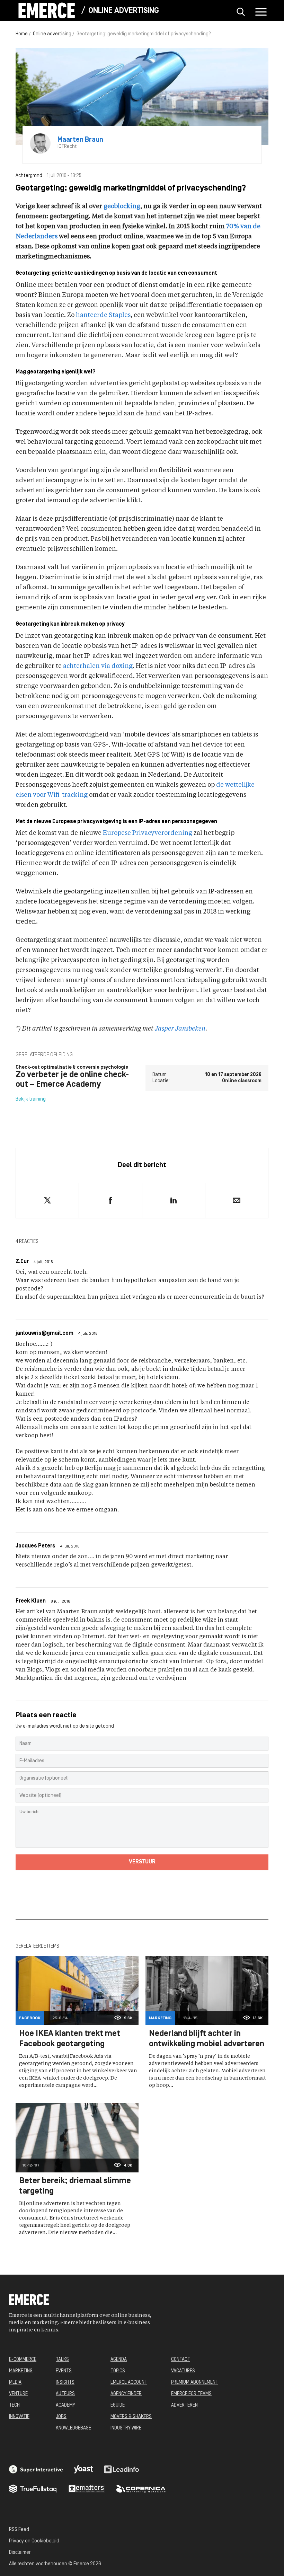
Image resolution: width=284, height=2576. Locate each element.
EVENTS (64, 2371)
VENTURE (18, 2394)
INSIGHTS (65, 2383)
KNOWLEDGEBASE (73, 2428)
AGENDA (119, 2360)
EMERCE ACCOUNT (129, 2383)
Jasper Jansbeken (180, 1029)
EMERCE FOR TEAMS (191, 2394)
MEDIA (15, 2383)
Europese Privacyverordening (148, 833)
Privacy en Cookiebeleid (34, 2541)
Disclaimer (20, 2553)
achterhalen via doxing (98, 666)
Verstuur (142, 1862)
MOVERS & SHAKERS (131, 2417)
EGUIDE (118, 2405)
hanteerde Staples (103, 315)
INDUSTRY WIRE (126, 2428)
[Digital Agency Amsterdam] (36, 2469)
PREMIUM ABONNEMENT (195, 2383)
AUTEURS (65, 2394)
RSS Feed (19, 2530)
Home (22, 34)
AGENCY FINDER (126, 2394)
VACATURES (183, 2371)
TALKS (62, 2360)
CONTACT (181, 2360)
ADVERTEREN (184, 2405)
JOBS (61, 2417)
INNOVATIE (19, 2417)
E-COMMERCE (23, 2360)
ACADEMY (65, 2405)
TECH (14, 2405)
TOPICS (118, 2371)
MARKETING (21, 2371)
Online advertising (124, 11)
